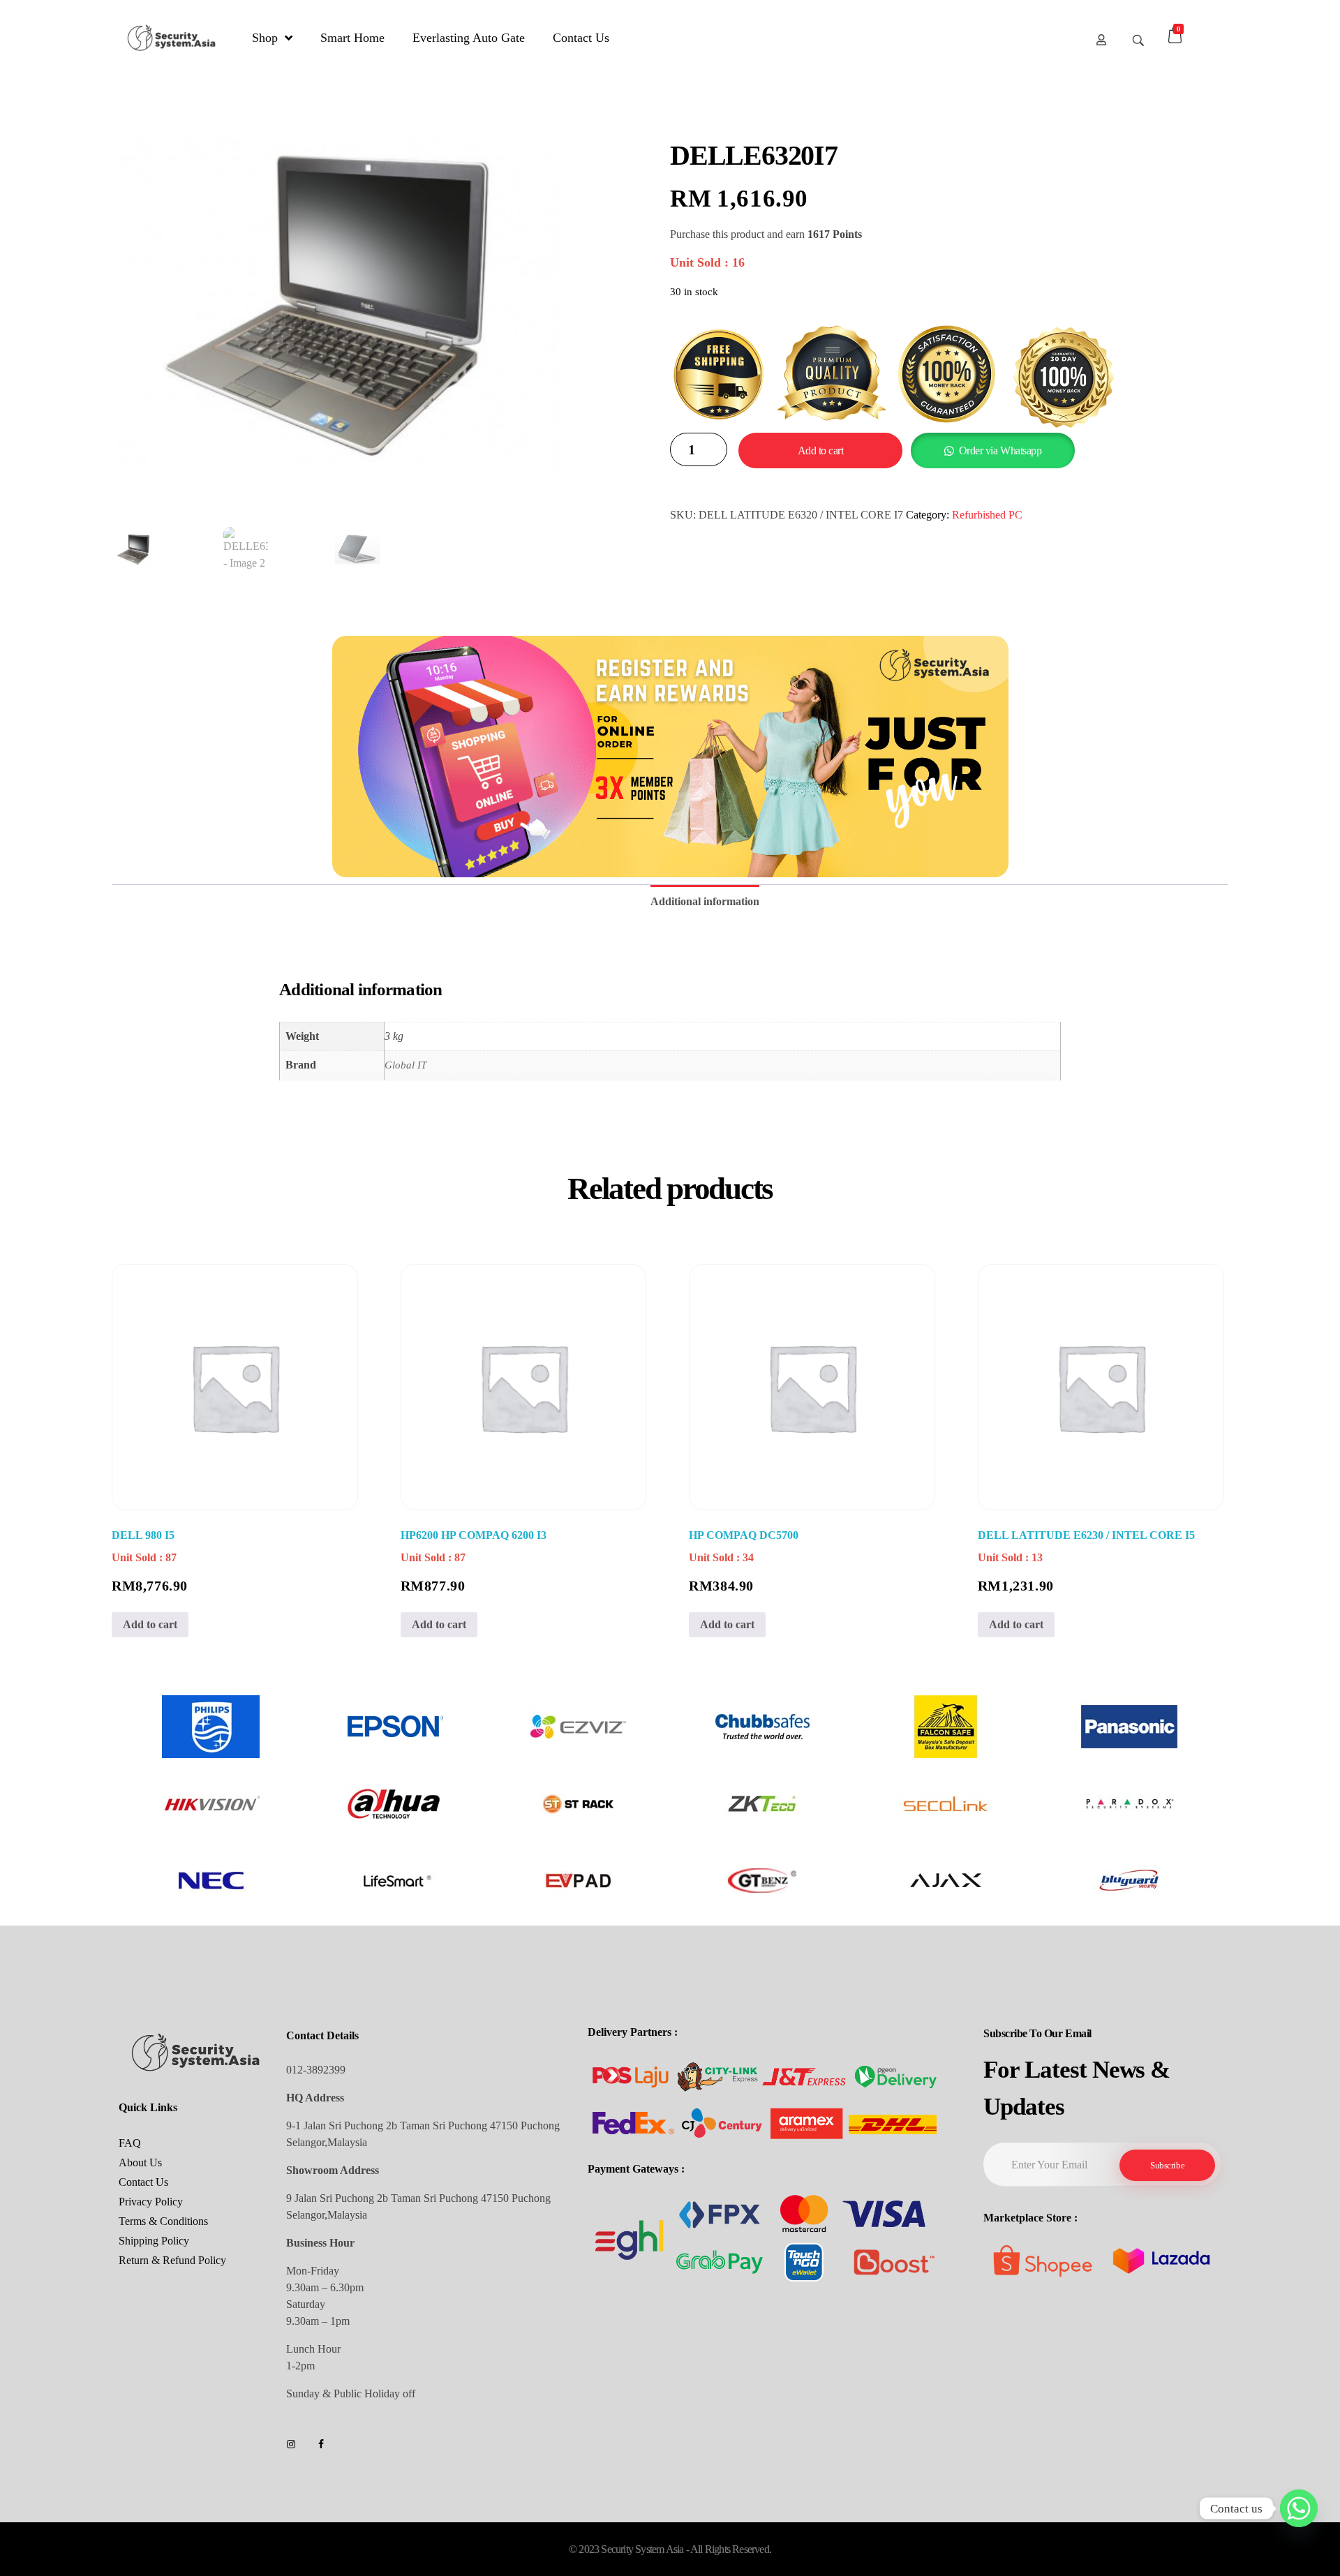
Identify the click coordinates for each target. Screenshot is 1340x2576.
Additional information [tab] (705, 901)
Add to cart (821, 451)
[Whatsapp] (1299, 2508)
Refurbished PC (987, 515)
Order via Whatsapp (1000, 451)
